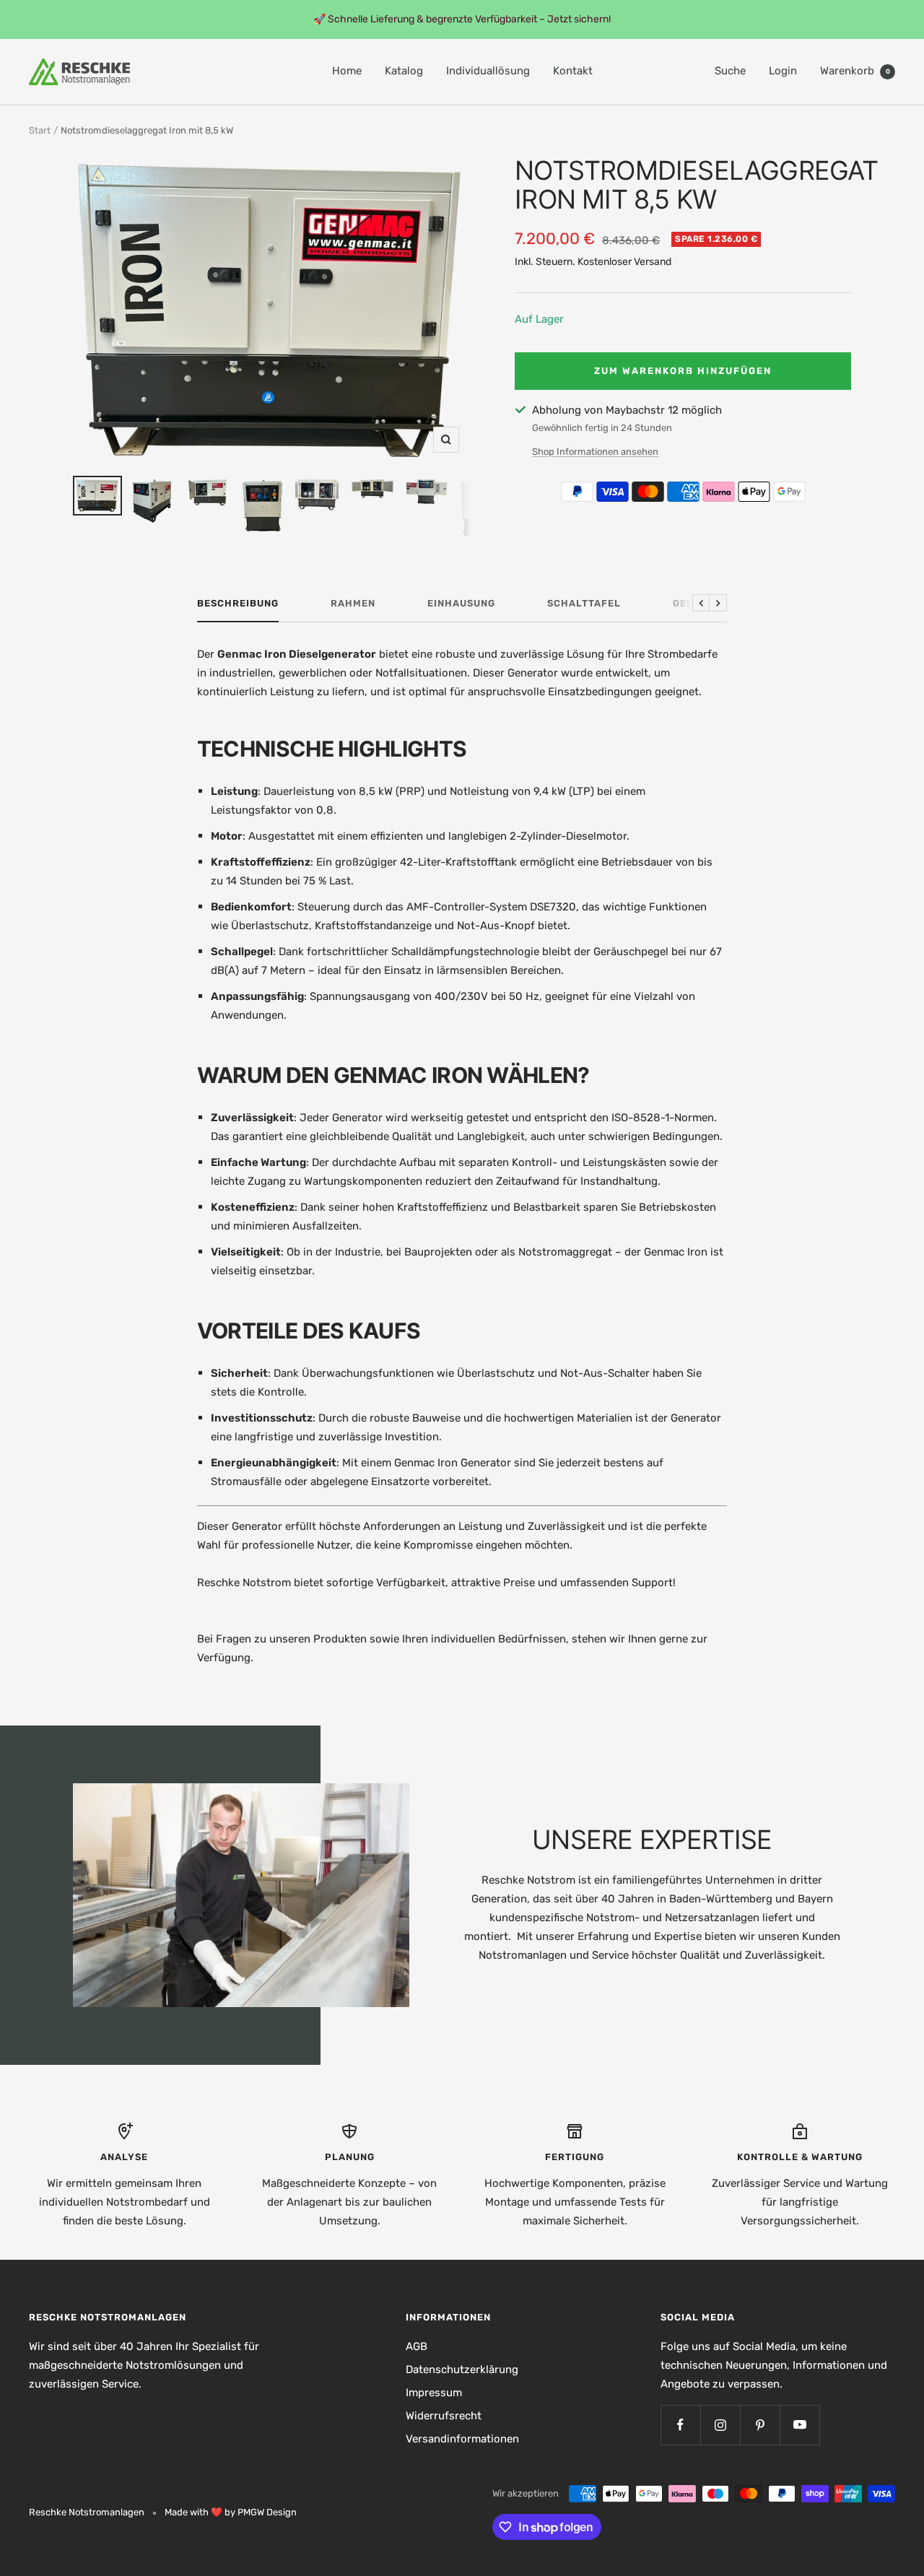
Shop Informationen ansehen (595, 452)
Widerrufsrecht (444, 2416)
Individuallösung (488, 71)
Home (347, 71)
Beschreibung (238, 603)
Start (40, 130)
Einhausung (461, 603)
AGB (417, 2346)
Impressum (434, 2393)
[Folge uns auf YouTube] (799, 2425)
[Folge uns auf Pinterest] (760, 2425)
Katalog (404, 71)
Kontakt (573, 71)
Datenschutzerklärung (462, 2370)
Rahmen (353, 603)
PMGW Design (267, 2512)
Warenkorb (855, 71)
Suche (730, 71)
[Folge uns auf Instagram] (720, 2425)
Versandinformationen (462, 2439)
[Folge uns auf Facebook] (680, 2425)
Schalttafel (584, 603)
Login (783, 71)
